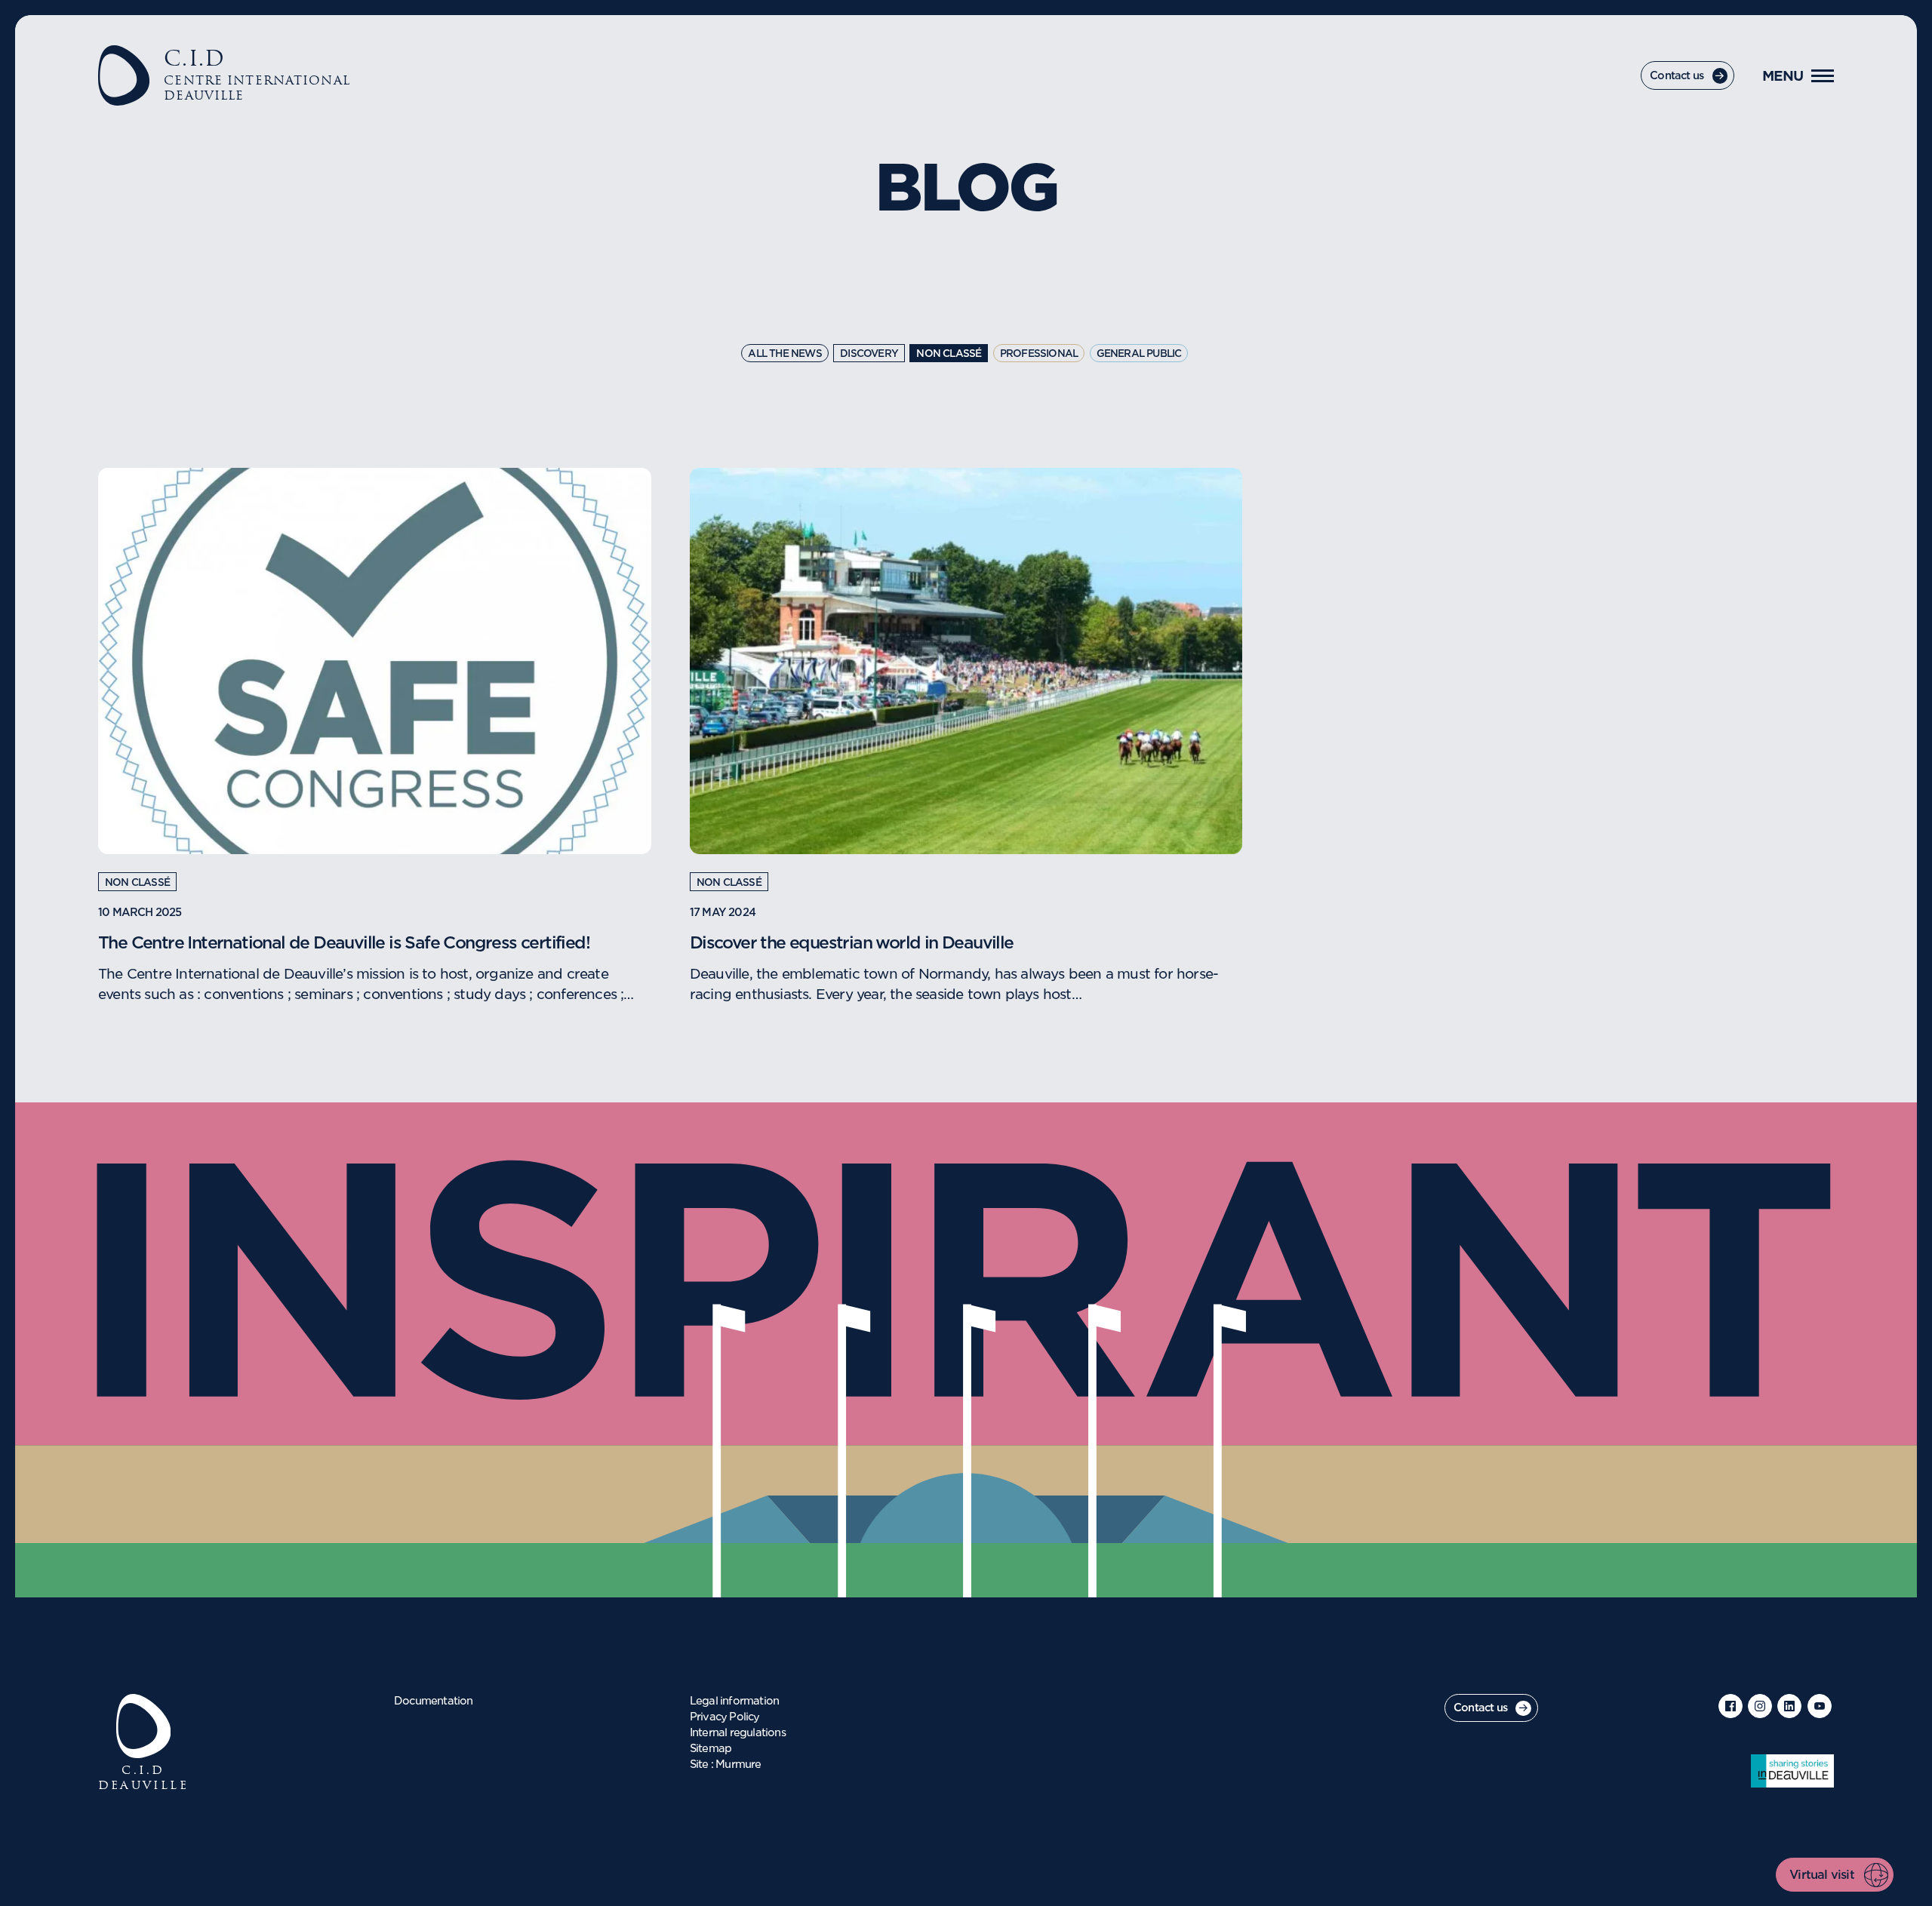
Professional (1039, 354)
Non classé (949, 354)
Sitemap (711, 1749)
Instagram (1760, 1706)
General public (1139, 354)
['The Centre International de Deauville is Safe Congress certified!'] (374, 661)
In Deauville (1792, 1771)
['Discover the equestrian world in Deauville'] (966, 661)
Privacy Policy (725, 1717)
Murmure (738, 1765)
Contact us (1677, 76)
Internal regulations (738, 1733)
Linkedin (1789, 1706)
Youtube (1820, 1706)
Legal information (734, 1702)
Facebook (1730, 1706)
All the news (784, 354)
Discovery (869, 354)
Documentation (434, 1702)
